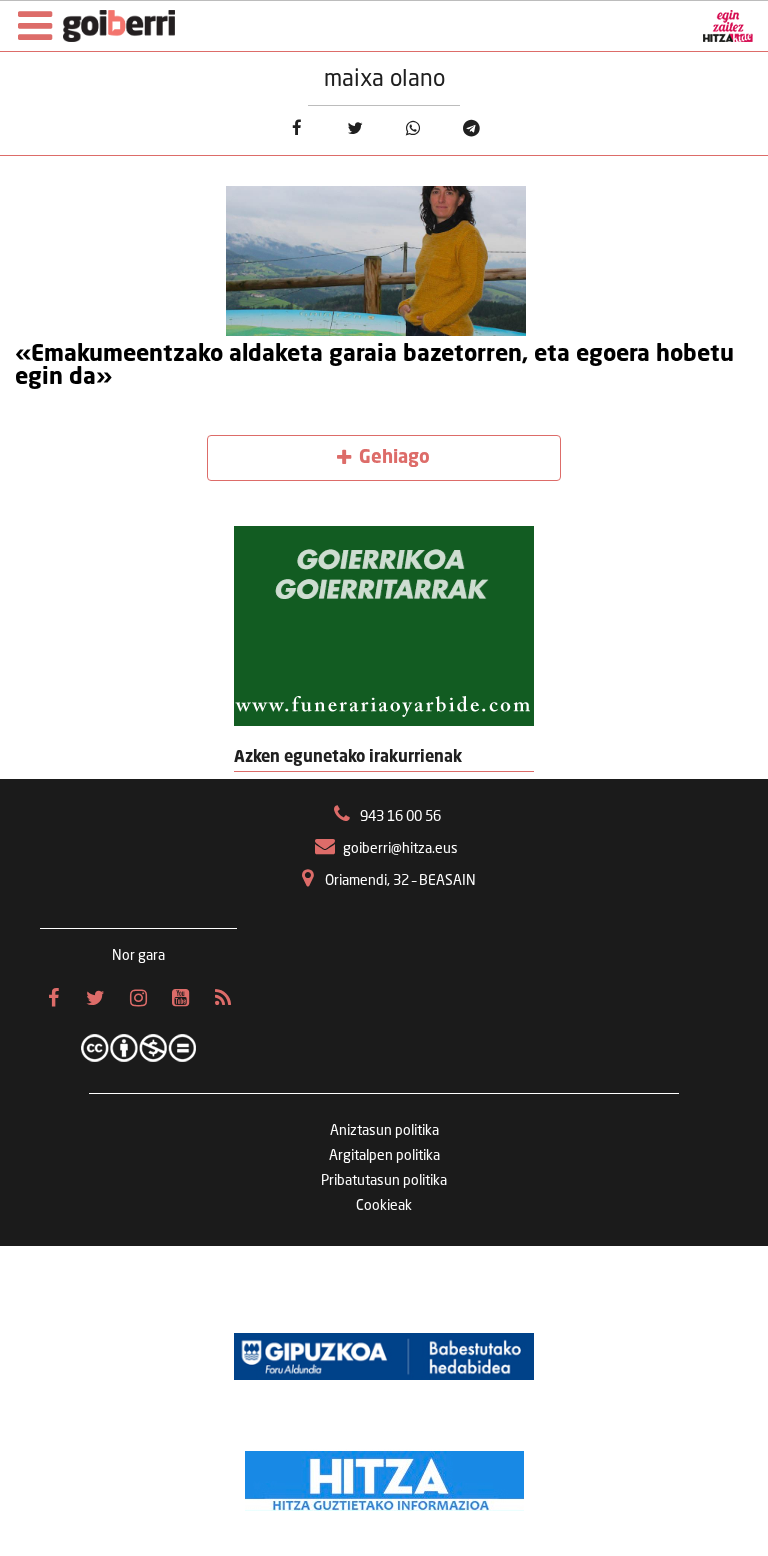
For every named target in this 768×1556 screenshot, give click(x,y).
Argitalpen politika (384, 1156)
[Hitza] (384, 1476)
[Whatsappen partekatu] (413, 128)
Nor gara (138, 956)
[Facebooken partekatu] (296, 128)
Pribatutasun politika (384, 1181)
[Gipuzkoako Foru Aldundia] (384, 1356)
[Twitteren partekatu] (354, 128)
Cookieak (384, 1206)
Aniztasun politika (384, 1131)
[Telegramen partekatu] (471, 128)
